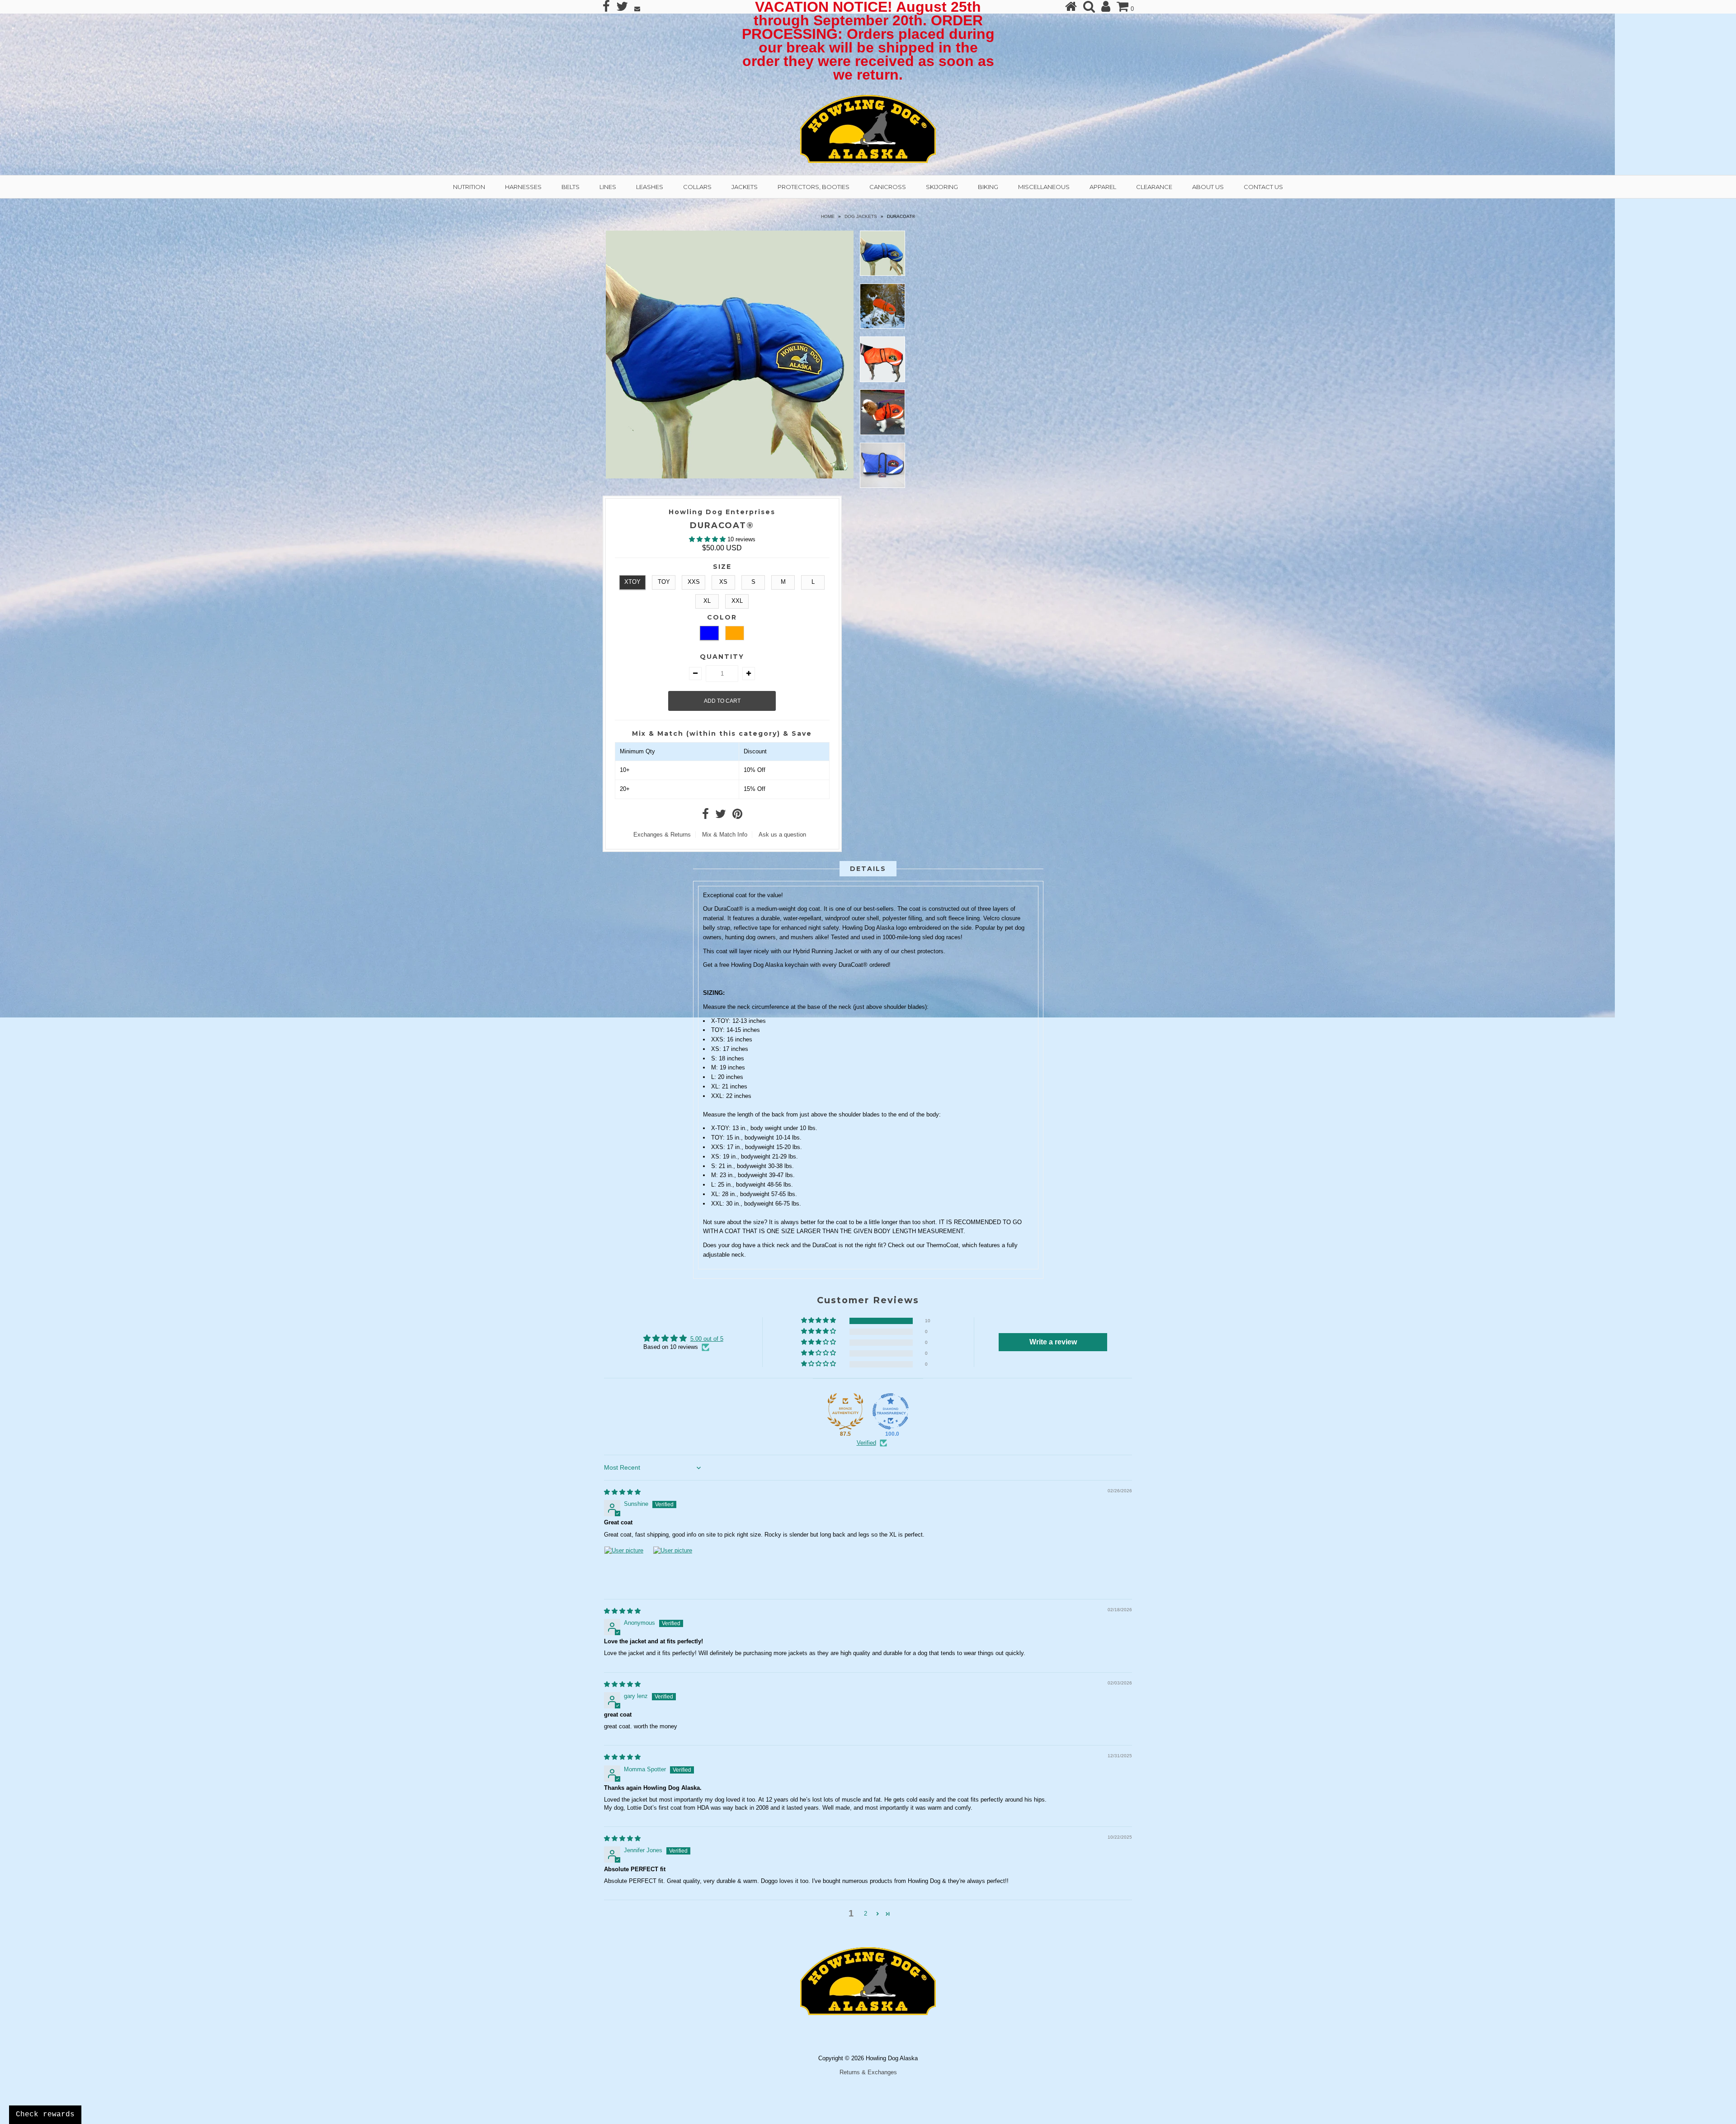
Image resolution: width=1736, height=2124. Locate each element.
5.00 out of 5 (707, 1339)
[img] (622, 1492)
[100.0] (891, 1411)
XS (723, 582)
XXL (737, 601)
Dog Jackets (861, 216)
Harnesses (523, 187)
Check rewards (45, 2115)
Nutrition (469, 187)
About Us (1208, 187)
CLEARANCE (1154, 187)
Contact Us (1263, 187)
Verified (866, 1443)
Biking (988, 187)
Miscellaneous (1044, 187)
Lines (608, 187)
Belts (571, 187)
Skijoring (942, 187)
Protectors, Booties (814, 187)
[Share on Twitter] (721, 816)
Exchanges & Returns (662, 835)
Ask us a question (782, 835)
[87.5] (845, 1411)
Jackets (745, 187)
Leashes (650, 187)
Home (828, 216)
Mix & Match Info (725, 835)
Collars (697, 187)
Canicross (888, 187)
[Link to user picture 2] (675, 1568)
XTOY (632, 582)
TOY (664, 582)
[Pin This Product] (737, 816)
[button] (708, 539)
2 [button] (866, 1913)
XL (707, 601)
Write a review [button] (1053, 1342)
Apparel (1103, 187)
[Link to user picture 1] (626, 1568)
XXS (694, 582)
